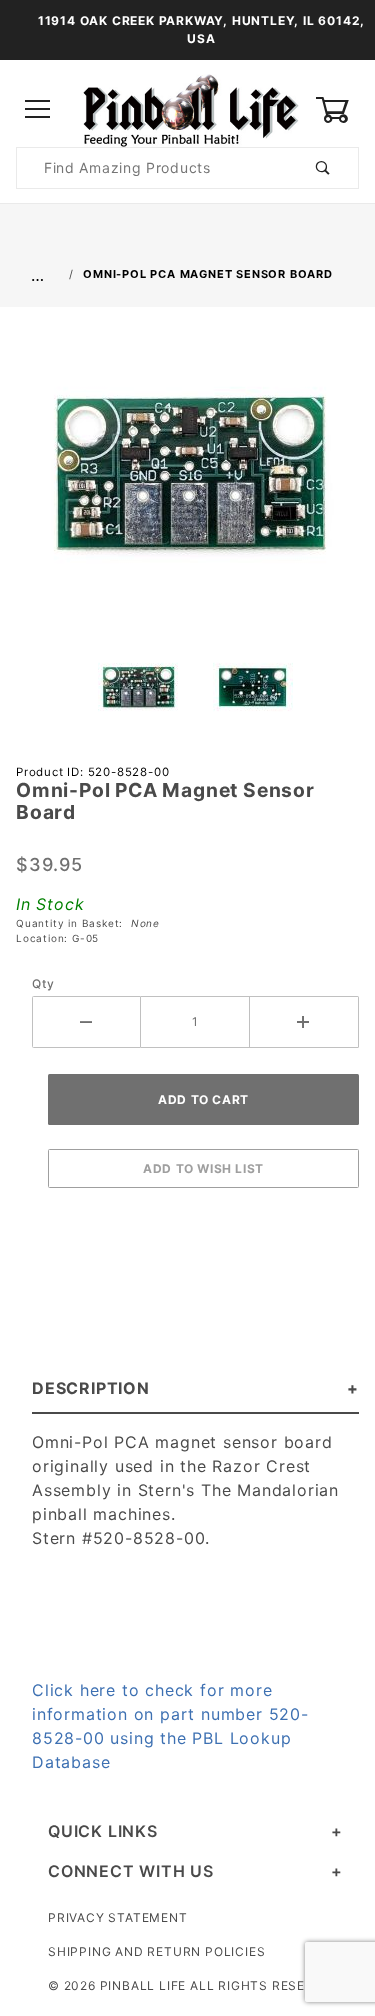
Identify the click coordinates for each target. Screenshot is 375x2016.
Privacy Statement (118, 1917)
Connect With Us (131, 1871)
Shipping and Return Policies (156, 1951)
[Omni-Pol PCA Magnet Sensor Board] (188, 483)
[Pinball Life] (187, 108)
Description (91, 1388)
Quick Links (103, 1831)
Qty (43, 983)
